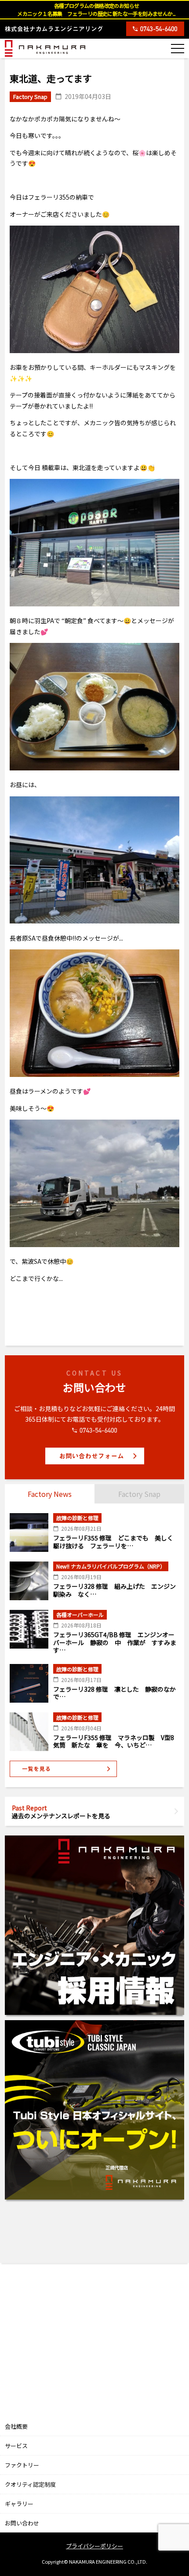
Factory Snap (139, 1494)
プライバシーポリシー (94, 2546)
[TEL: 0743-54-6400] (155, 29)
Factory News (50, 1494)
